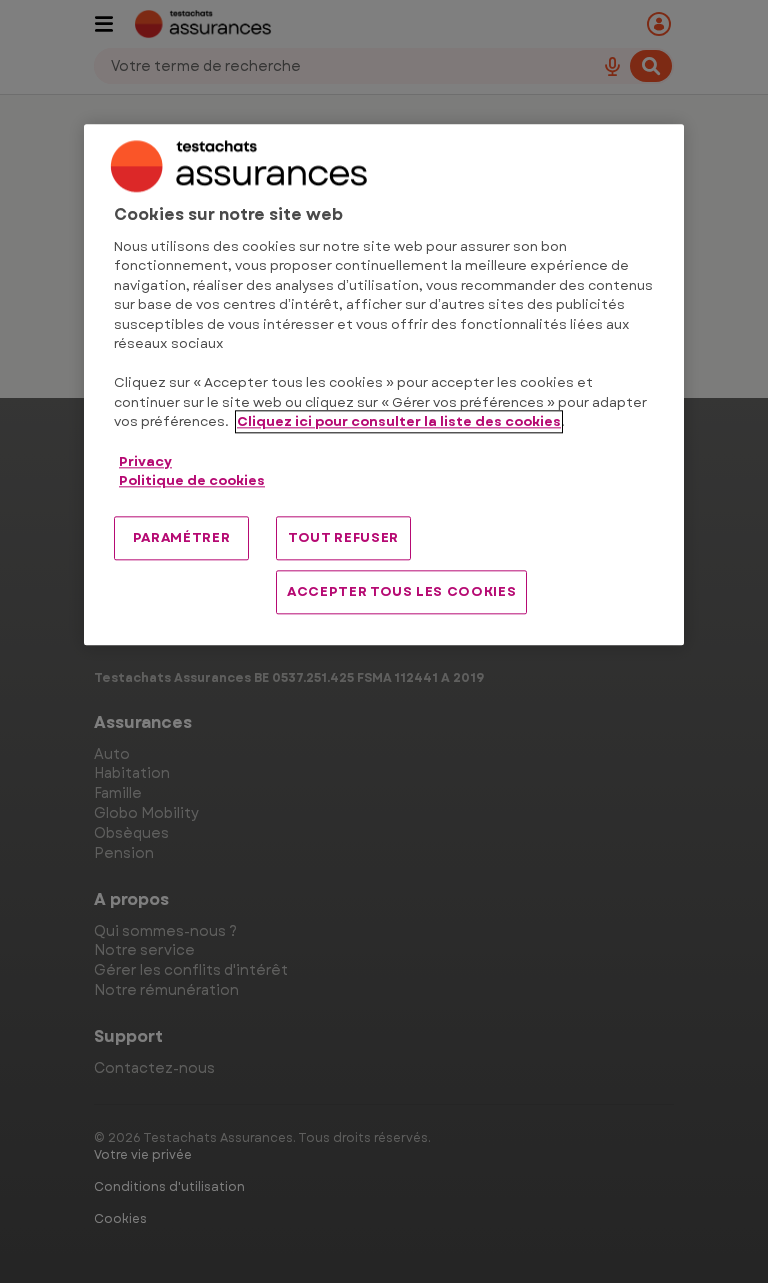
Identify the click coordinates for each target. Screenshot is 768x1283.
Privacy (145, 461)
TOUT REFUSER (343, 537)
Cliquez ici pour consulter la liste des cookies (399, 422)
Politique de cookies (192, 480)
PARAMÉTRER (182, 537)
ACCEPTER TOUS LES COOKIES (401, 591)
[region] (384, 385)
